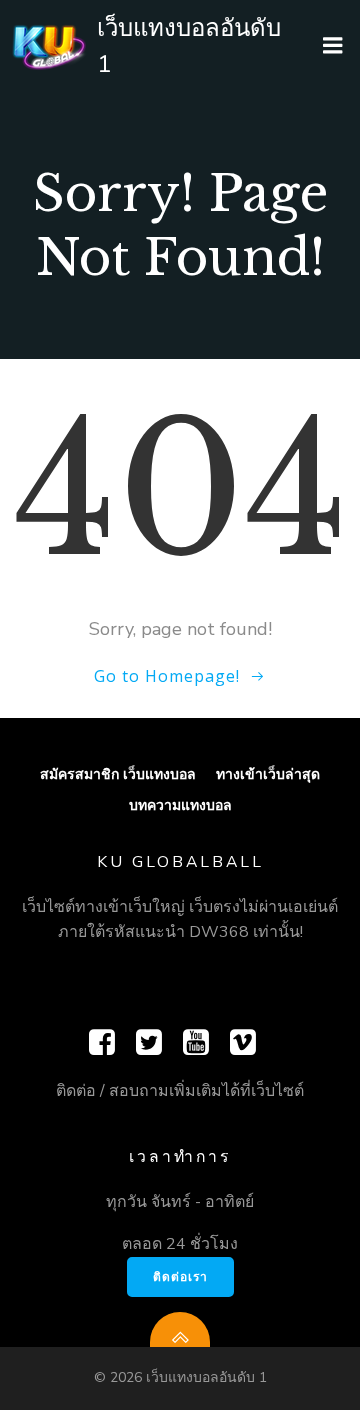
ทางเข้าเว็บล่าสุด (268, 773)
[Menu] (333, 46)
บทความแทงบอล (180, 804)
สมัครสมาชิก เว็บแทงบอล (118, 773)
